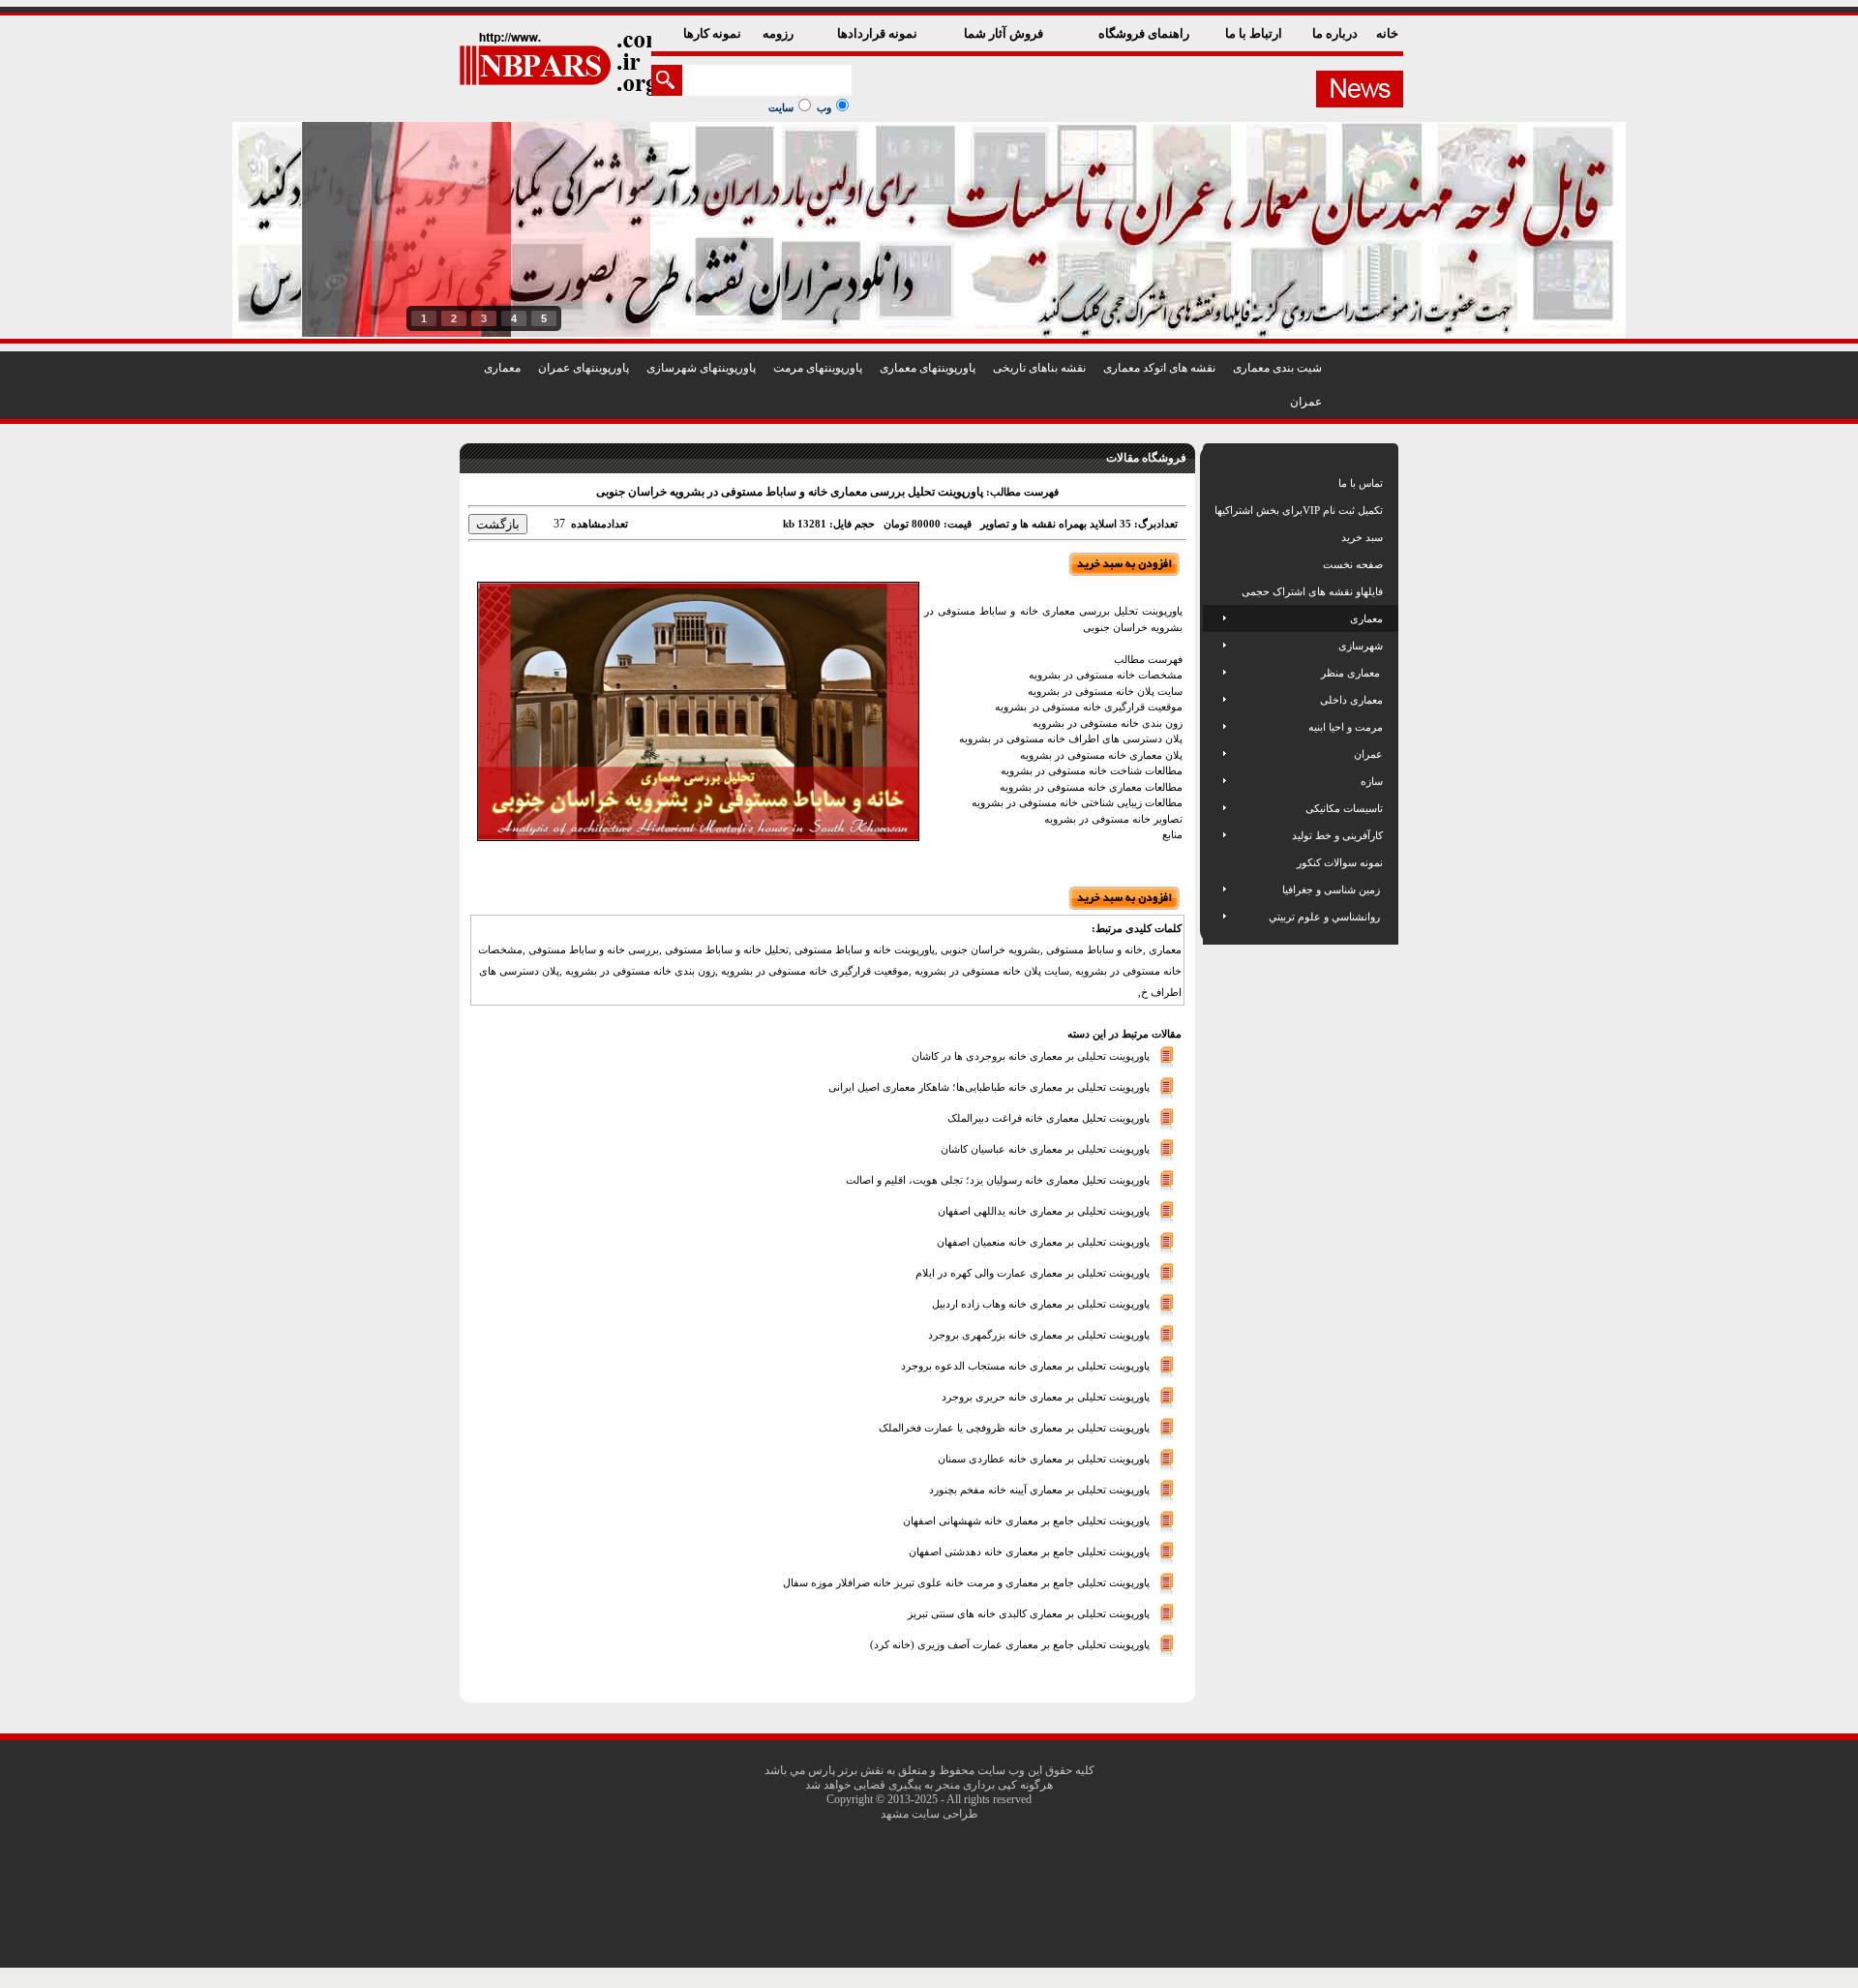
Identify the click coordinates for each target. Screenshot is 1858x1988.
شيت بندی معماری (1277, 368)
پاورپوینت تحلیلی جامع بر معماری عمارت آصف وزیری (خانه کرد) (1010, 1643)
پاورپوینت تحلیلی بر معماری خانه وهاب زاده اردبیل (1041, 1303)
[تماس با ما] (1216, 483)
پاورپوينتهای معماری (928, 368)
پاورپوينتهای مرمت (818, 368)
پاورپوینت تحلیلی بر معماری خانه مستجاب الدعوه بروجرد (1025, 1365)
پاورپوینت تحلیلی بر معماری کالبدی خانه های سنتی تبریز (1029, 1612)
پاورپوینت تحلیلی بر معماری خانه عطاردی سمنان (1044, 1458)
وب (824, 107)
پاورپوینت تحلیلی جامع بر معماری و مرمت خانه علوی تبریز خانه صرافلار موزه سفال (966, 1581)
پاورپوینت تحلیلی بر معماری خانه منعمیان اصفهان (1043, 1241)
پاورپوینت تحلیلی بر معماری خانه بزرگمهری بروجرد (1039, 1334)
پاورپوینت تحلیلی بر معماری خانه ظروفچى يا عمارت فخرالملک (1014, 1427)
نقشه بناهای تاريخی (1039, 368)
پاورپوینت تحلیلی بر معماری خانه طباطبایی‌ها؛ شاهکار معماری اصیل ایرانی (989, 1086)
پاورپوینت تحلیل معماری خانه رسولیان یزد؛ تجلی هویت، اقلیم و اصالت (998, 1179)
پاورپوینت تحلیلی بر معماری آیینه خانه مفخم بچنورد (1039, 1489)
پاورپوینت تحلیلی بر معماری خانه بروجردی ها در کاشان (1031, 1055)
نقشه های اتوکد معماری (1159, 368)
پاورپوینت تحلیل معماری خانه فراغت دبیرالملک (1049, 1117)
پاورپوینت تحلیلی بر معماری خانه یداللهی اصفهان (1044, 1210)
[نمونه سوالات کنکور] (1216, 862)
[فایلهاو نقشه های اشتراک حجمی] (1216, 591)
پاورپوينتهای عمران (584, 368)
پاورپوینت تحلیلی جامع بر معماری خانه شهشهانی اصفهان (1026, 1520)
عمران (1306, 402)
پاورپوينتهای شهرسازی (701, 368)
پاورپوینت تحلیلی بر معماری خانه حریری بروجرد (1046, 1396)
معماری (502, 368)
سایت (781, 107)
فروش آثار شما (1005, 33)
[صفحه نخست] (1216, 564)
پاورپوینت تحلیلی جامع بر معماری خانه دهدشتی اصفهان (1029, 1551)
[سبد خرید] (1216, 537)
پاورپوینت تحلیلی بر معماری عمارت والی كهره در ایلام (1033, 1272)
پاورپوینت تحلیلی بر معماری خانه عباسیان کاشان (1045, 1148)
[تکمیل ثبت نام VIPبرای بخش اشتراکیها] (1213, 510)
